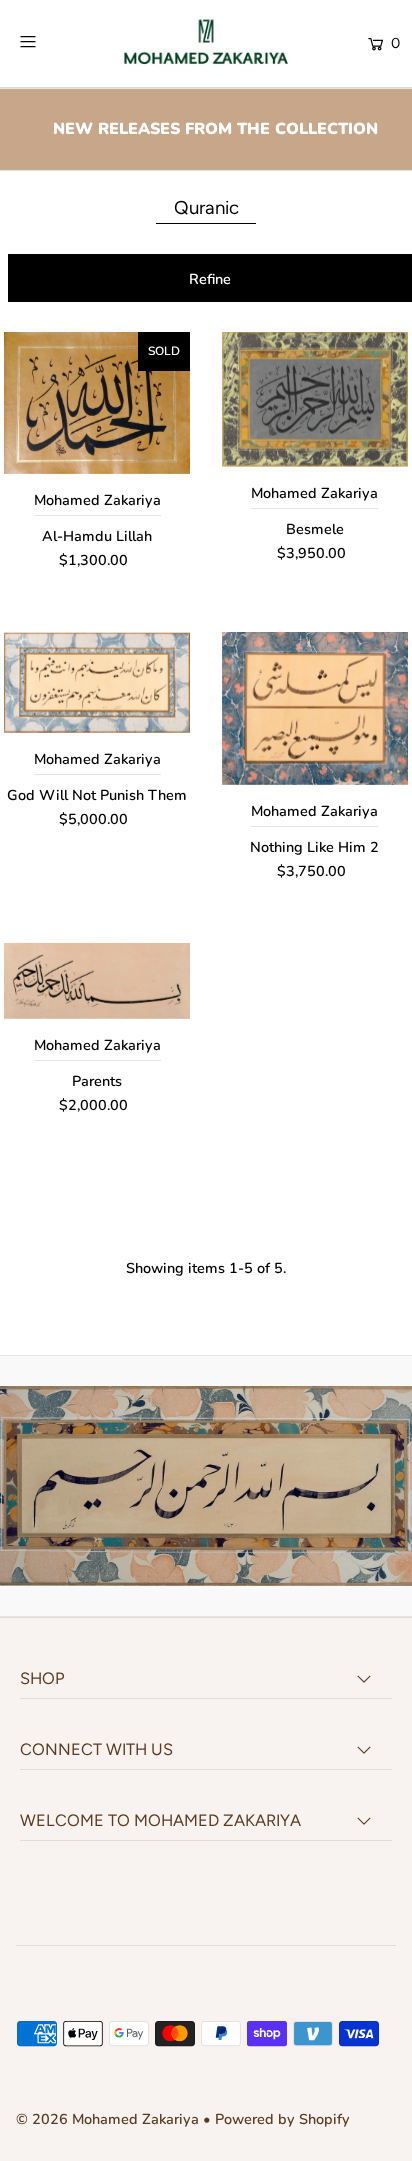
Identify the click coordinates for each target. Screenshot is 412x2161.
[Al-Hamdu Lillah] (97, 403)
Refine (210, 279)
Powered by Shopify (282, 2119)
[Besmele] (315, 399)
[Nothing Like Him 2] (315, 708)
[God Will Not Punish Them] (97, 682)
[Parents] (97, 981)
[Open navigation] (54, 42)
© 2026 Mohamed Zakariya (109, 2119)
